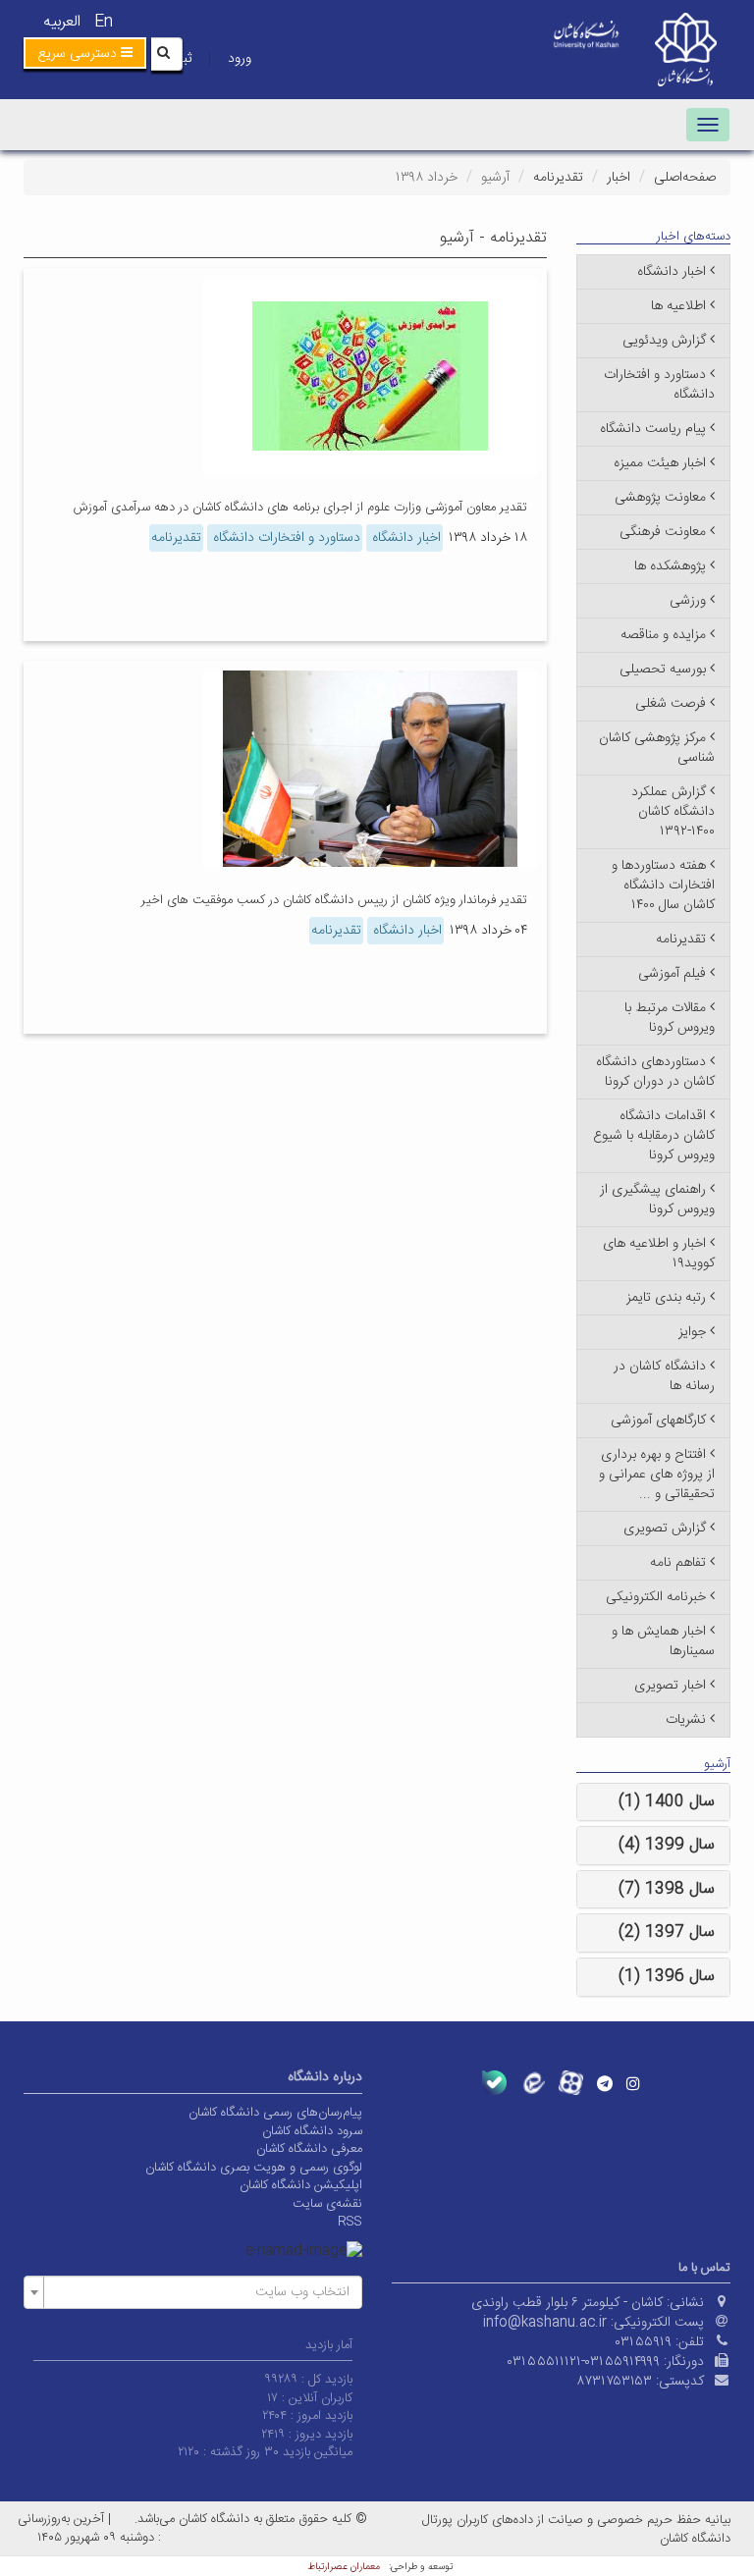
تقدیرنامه (558, 178)
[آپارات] (571, 2083)
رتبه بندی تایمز (666, 1298)
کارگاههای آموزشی (658, 1421)
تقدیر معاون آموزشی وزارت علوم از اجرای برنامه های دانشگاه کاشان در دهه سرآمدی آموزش (300, 508)
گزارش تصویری (665, 1529)
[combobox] (193, 2292)
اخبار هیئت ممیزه (660, 463)
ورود (240, 59)
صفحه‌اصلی (685, 178)
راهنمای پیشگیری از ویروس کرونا (657, 1200)
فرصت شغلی (671, 704)
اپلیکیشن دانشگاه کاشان (301, 2185)
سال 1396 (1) (667, 1977)
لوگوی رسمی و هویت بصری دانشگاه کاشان (254, 2168)
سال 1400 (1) (667, 1802)
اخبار (619, 178)
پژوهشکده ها (670, 566)
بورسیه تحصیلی (663, 670)
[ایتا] (533, 2083)
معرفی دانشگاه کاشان (309, 2149)
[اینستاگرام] (633, 2083)
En (104, 22)
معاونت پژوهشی (660, 498)
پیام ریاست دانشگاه (653, 429)
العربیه (62, 22)
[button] (85, 53)
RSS (350, 2222)
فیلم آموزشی (672, 974)
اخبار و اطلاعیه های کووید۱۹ (659, 1254)
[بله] (494, 2083)
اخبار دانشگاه (404, 538)
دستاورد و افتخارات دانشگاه (285, 538)
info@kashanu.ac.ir (545, 2323)
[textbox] (199, 2292)
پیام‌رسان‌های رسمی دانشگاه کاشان (275, 2113)
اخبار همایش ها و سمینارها (663, 1641)
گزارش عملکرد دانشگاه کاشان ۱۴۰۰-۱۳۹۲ (673, 812)
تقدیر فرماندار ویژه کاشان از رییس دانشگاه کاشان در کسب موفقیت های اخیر (334, 900)
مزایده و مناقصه (663, 635)
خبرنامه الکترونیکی (656, 1597)
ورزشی (688, 601)
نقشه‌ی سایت (327, 2204)
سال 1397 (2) (667, 1932)
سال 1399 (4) (667, 1845)
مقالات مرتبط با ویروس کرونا (670, 1018)
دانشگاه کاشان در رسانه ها (664, 1376)
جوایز (692, 1332)
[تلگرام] (605, 2083)
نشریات (686, 1720)
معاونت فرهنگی (663, 532)
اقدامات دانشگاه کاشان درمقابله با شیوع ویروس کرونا (654, 1136)
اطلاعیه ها (678, 306)
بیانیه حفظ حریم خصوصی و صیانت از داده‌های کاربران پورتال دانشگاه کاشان (576, 2529)
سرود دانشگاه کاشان (312, 2131)
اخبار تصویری (670, 1686)
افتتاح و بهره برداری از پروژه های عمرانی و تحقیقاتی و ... (657, 1475)
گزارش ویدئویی (664, 341)
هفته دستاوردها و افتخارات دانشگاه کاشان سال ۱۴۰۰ (663, 885)
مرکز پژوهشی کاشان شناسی (657, 748)
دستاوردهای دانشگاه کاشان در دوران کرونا (655, 1072)
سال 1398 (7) (667, 1889)
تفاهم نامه (678, 1563)
